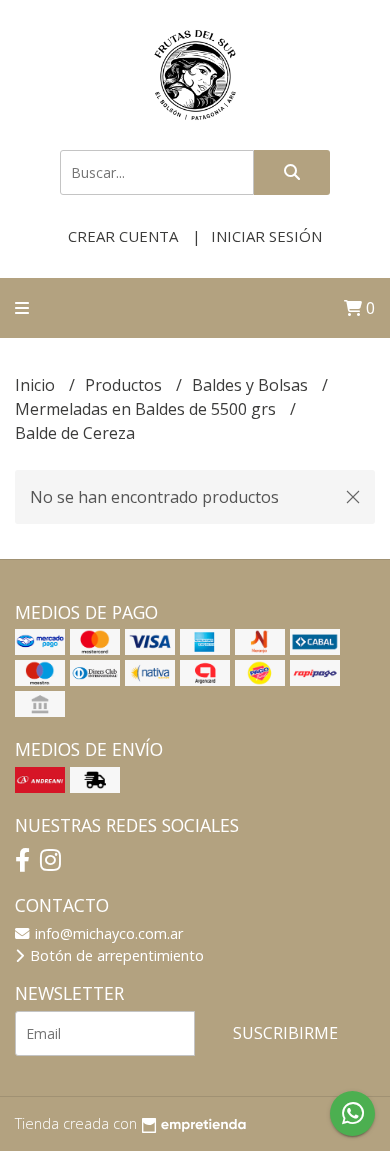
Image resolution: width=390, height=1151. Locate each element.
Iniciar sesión (266, 236)
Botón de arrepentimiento (115, 955)
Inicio (37, 385)
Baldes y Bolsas (252, 385)
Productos (125, 385)
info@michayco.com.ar (107, 933)
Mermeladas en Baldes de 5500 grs (147, 409)
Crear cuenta (123, 236)
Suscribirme (285, 1033)
